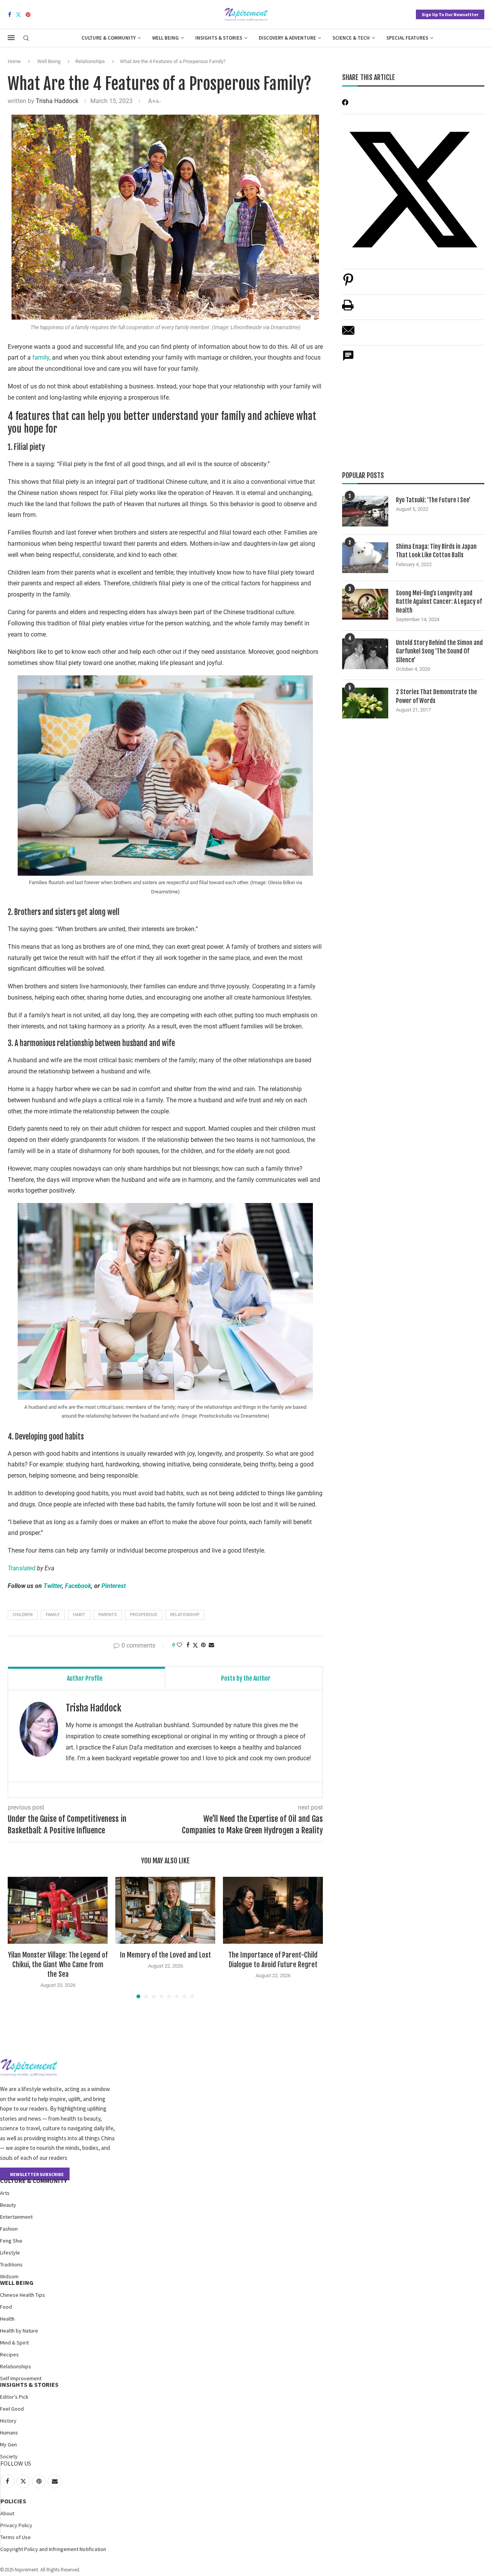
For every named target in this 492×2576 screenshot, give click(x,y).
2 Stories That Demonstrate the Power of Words (436, 696)
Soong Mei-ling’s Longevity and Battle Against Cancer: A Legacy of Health (439, 602)
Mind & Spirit (14, 2343)
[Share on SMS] (348, 360)
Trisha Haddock (57, 101)
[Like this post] (180, 1645)
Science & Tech (351, 38)
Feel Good (12, 2409)
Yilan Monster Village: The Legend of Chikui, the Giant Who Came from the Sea (58, 1964)
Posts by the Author (246, 1678)
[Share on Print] (348, 309)
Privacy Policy (16, 2525)
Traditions (11, 2264)
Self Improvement (21, 2378)
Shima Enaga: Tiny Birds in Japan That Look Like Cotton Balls (436, 551)
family (41, 357)
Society (9, 2456)
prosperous (144, 1615)
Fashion (9, 2229)
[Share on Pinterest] (348, 284)
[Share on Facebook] (188, 1645)
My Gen (8, 2444)
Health (7, 2319)
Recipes (9, 2354)
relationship (185, 1615)
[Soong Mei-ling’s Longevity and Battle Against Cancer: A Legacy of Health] (365, 604)
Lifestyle (10, 2253)
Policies (13, 2501)
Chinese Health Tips (22, 2295)
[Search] (26, 38)
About (7, 2513)
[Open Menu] (11, 38)
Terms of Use (16, 2537)
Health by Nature (19, 2331)
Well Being (165, 38)
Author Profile (85, 1678)
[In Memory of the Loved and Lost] (165, 1910)
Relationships (90, 61)
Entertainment (16, 2217)
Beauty (8, 2205)
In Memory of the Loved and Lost (165, 1955)
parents (108, 1615)
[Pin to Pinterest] (203, 1645)
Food (6, 2307)
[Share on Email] (348, 334)
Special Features (407, 38)
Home (14, 61)
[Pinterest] (28, 15)
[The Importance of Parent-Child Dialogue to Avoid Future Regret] (273, 1910)
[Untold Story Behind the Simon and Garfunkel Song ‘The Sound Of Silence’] (365, 654)
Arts (5, 2193)
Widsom (9, 2276)
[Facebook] (10, 15)
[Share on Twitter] (195, 1645)
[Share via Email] (211, 1645)
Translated (22, 1568)
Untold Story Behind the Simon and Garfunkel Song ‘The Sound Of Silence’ (439, 651)
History (8, 2421)
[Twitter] (18, 15)
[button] (18, 1937)
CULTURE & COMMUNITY (33, 2181)
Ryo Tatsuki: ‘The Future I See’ (433, 500)
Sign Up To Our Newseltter (450, 14)
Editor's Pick (14, 2397)
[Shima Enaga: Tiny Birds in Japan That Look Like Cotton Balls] (365, 558)
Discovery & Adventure (287, 38)
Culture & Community (109, 38)
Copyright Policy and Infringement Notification (53, 2549)
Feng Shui (11, 2241)
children (23, 1615)
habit (79, 1615)
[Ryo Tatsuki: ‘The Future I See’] (365, 511)
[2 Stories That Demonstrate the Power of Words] (365, 703)
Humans (9, 2433)
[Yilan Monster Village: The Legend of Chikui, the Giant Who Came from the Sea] (58, 1910)
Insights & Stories (219, 38)
